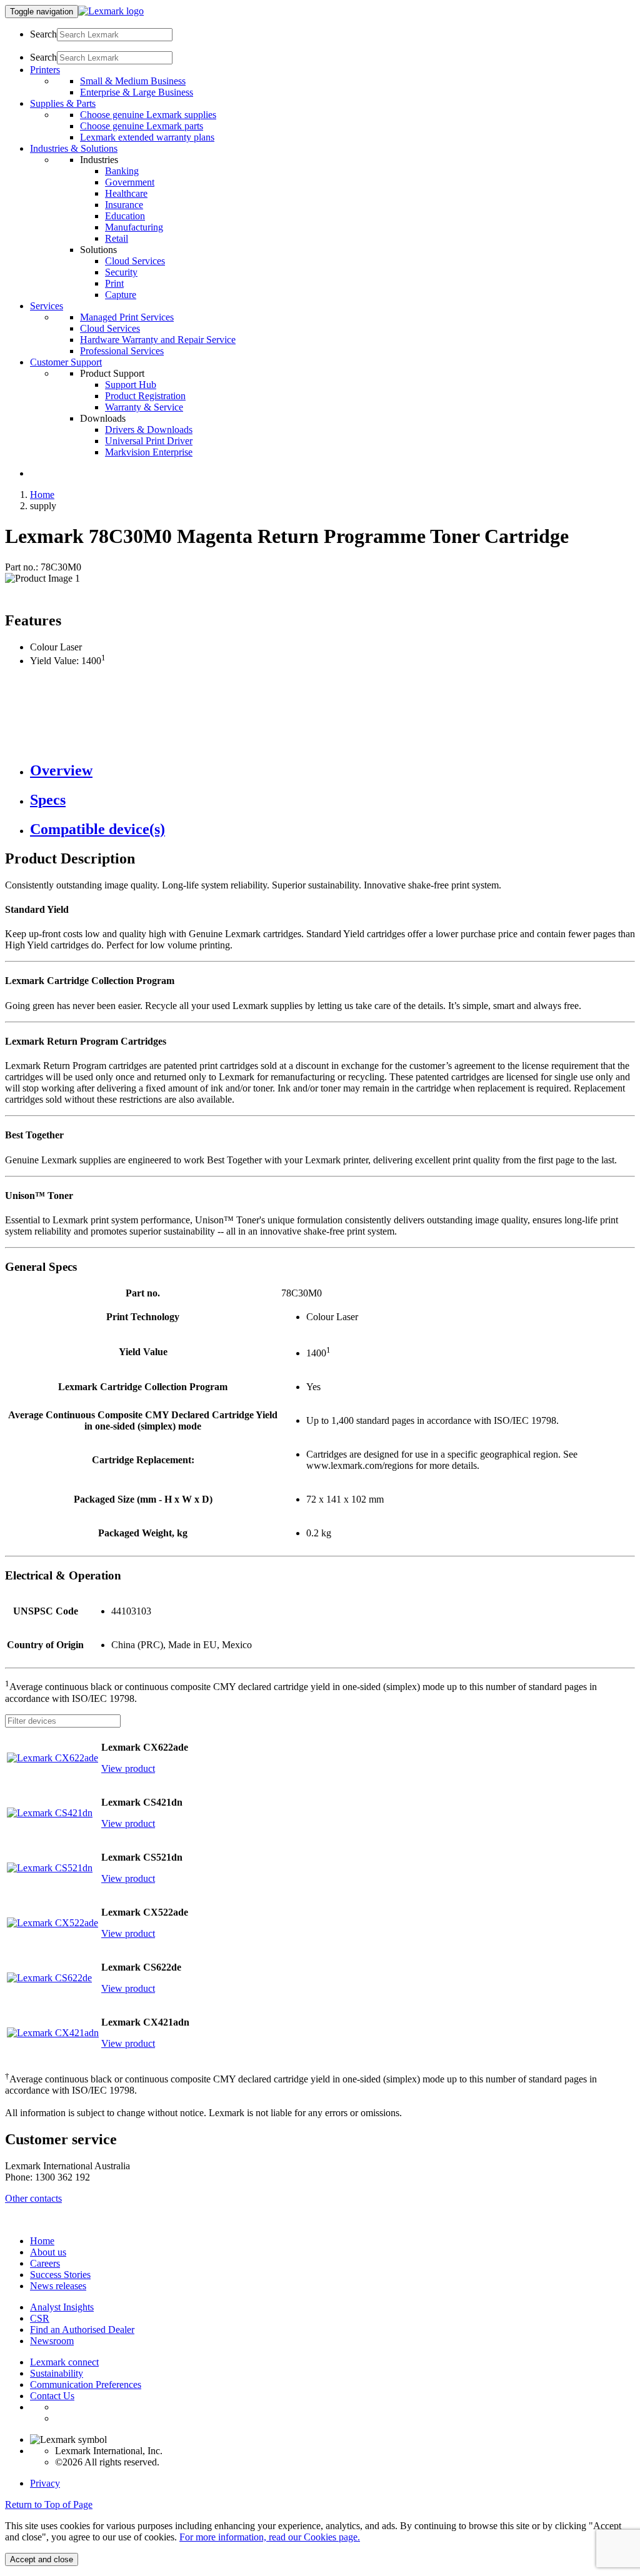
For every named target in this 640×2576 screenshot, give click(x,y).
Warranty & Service (144, 407)
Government (130, 182)
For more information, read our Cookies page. (270, 2537)
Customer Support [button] (66, 362)
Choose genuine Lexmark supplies (148, 115)
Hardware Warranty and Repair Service (158, 340)
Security (121, 272)
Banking (122, 171)
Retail (117, 238)
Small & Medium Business (133, 81)
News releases (58, 2286)
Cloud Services (135, 261)
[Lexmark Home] (111, 11)
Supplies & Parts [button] (63, 103)
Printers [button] (45, 70)
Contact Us (52, 2396)
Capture (121, 295)
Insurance (124, 205)
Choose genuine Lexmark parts (142, 126)
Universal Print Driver (149, 441)
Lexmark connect (64, 2362)
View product (128, 1768)
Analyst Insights (62, 2307)
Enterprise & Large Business (137, 92)
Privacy (45, 2483)
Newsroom (52, 2341)
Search (43, 34)
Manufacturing (134, 227)
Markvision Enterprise (149, 452)
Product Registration (145, 396)
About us (48, 2252)
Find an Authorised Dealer (82, 2330)
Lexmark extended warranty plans (147, 137)
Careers (45, 2263)
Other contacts (33, 2198)
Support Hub (131, 385)
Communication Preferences (86, 2385)
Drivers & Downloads (149, 430)
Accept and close (42, 2559)
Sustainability (57, 2373)
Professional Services (122, 351)
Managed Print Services (127, 317)
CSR (40, 2318)
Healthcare (126, 193)
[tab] (332, 771)
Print (114, 283)
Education (125, 216)
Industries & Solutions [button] (74, 148)
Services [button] (47, 306)
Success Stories (60, 2275)
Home (42, 495)
